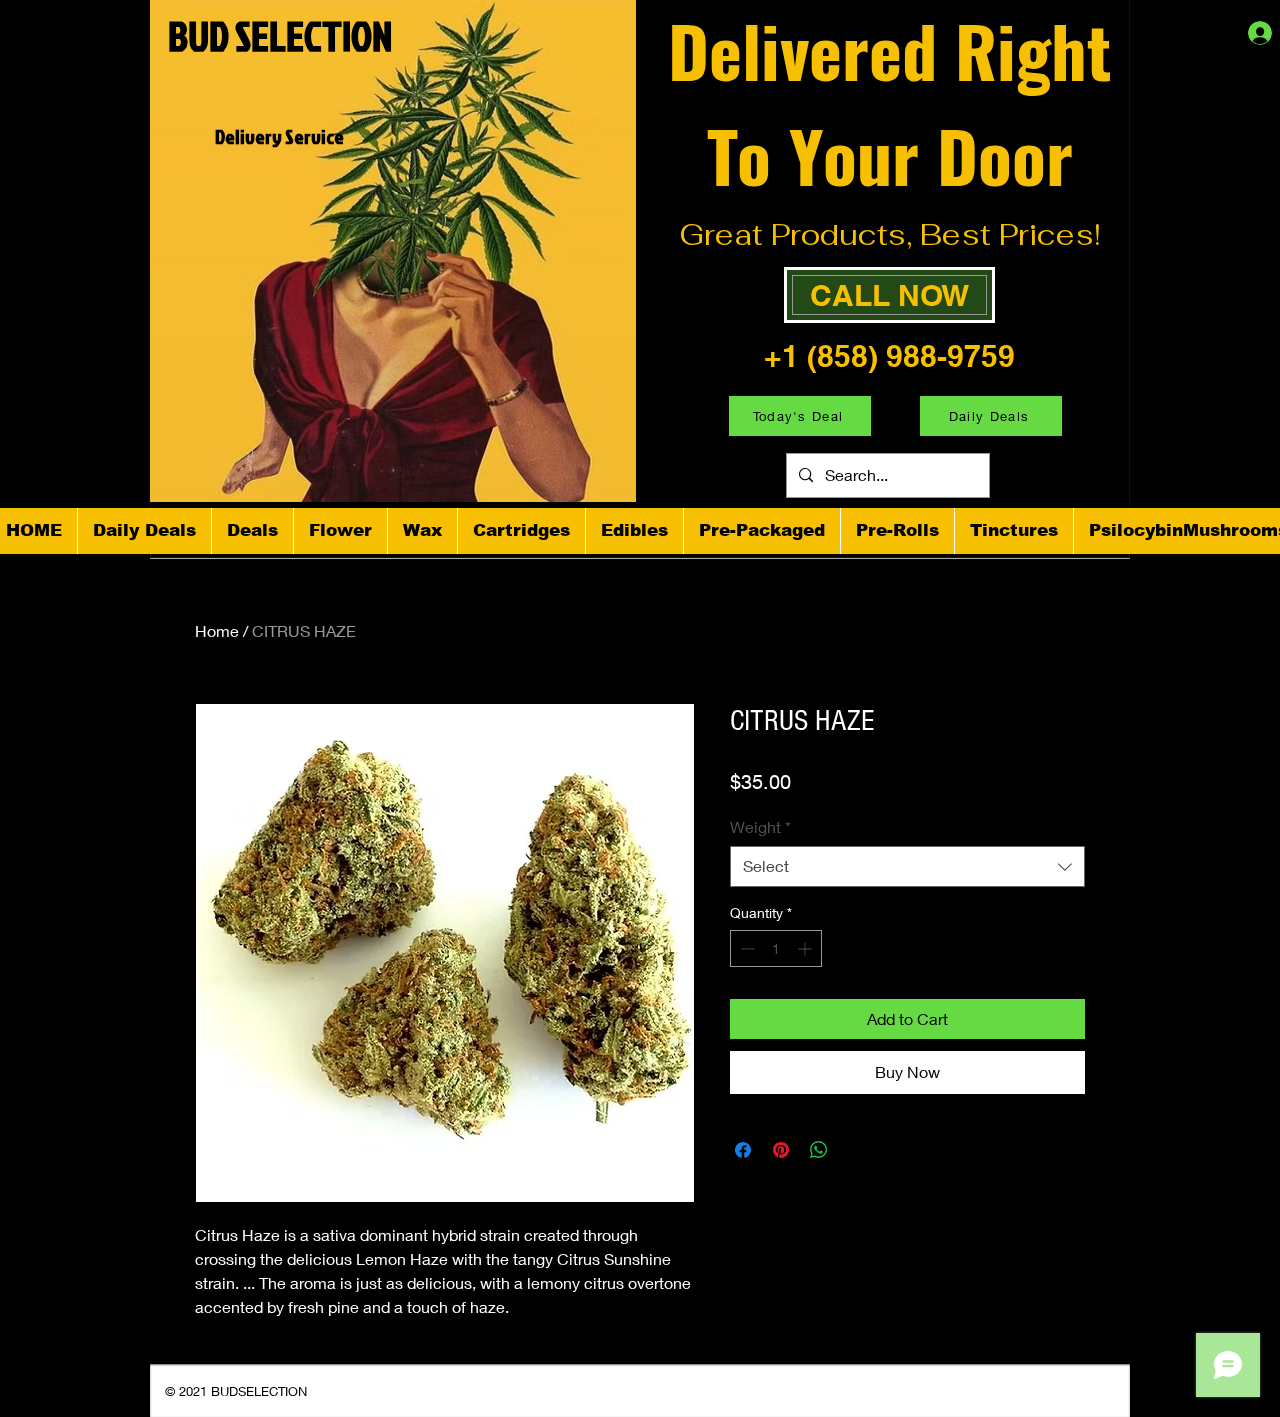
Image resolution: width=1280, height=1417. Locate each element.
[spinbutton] (776, 948)
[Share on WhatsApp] (819, 1150)
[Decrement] (745, 948)
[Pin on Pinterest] (781, 1150)
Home (217, 630)
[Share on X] (857, 1150)
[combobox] (907, 866)
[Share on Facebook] (743, 1150)
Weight (760, 826)
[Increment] (806, 948)
